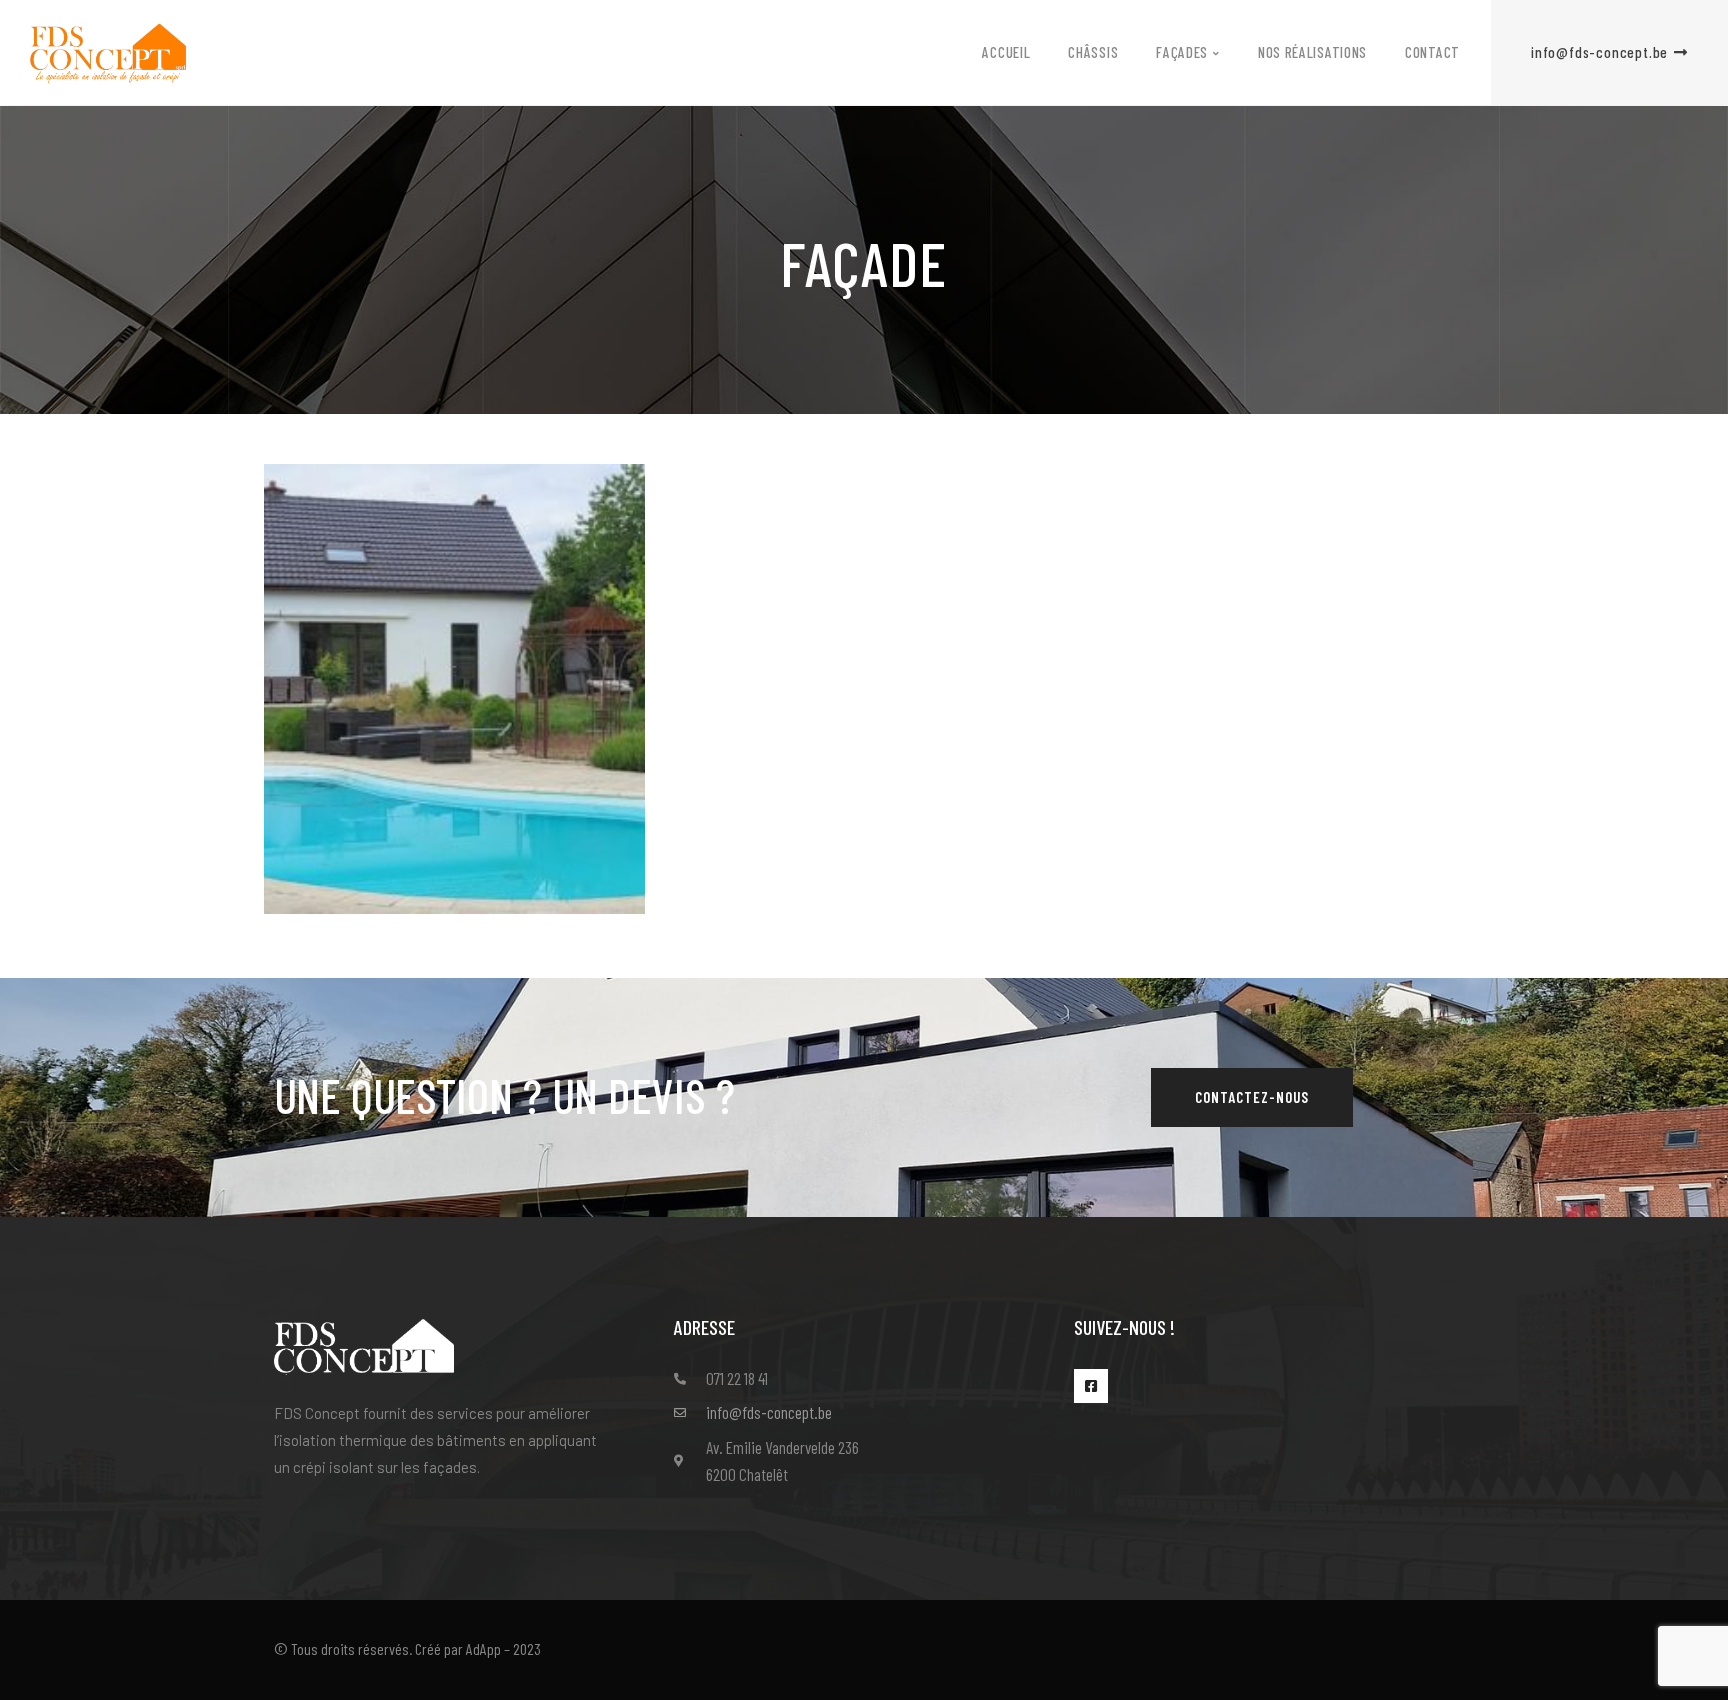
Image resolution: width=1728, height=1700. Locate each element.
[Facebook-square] (1091, 1386)
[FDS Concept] (108, 50)
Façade (337, 873)
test (345, 909)
